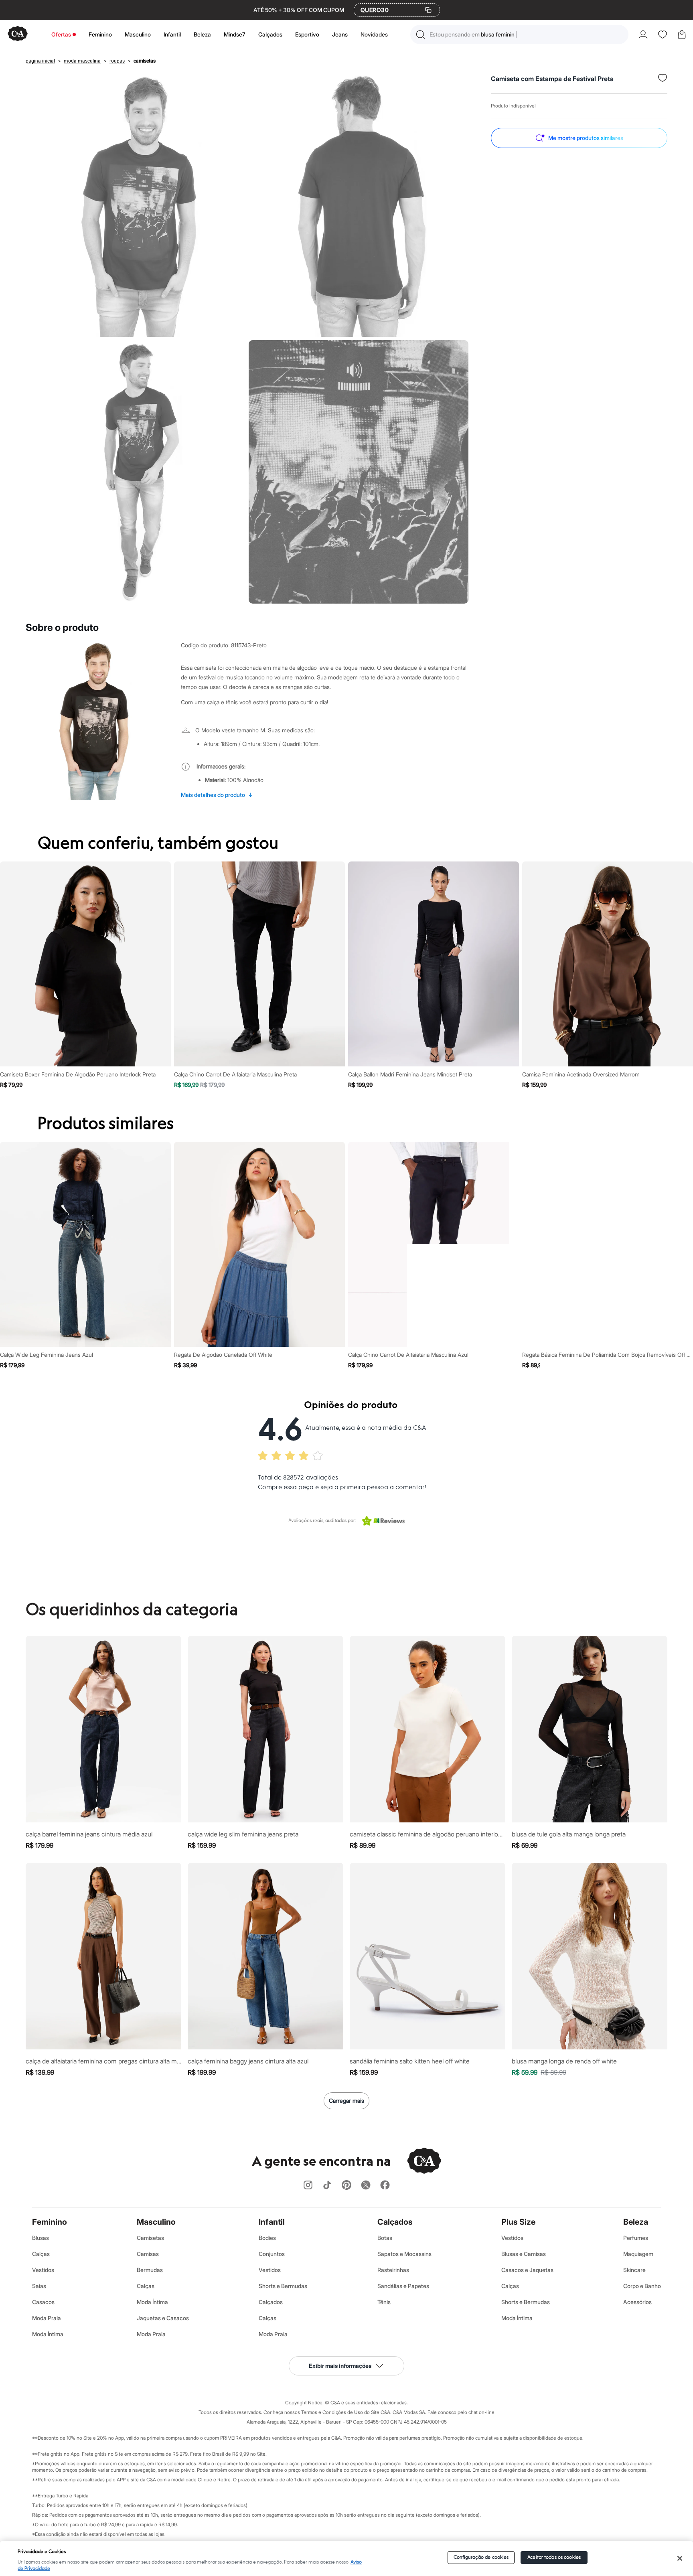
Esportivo (307, 34)
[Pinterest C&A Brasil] (346, 2186)
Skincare (634, 2270)
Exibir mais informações (340, 2366)
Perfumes (636, 2238)
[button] (519, 34)
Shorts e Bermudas (283, 2286)
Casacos (43, 2302)
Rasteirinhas (393, 2270)
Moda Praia (47, 2318)
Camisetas (150, 2238)
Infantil (172, 34)
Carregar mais (346, 2101)
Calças (41, 2254)
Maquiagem (638, 2254)
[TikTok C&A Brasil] (327, 2186)
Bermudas (150, 2270)
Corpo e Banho (642, 2286)
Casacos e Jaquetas (527, 2270)
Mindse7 (235, 34)
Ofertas (61, 34)
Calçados (270, 34)
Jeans (340, 34)
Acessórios (637, 2302)
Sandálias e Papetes (403, 2286)
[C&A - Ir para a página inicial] (18, 34)
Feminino (100, 34)
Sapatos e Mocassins (404, 2254)
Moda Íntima (48, 2334)
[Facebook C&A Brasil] (385, 2186)
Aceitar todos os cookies (554, 2557)
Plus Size (518, 2222)
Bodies (267, 2238)
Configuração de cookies (481, 2557)
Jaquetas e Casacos (163, 2318)
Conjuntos (272, 2254)
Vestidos (43, 2270)
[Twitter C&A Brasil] (366, 2186)
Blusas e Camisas (524, 2254)
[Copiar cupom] (428, 10)
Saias (39, 2286)
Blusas (41, 2238)
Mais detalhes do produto (217, 795)
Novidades (374, 34)
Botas (385, 2238)
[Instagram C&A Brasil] (308, 2186)
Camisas (148, 2254)
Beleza (202, 34)
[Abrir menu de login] (643, 34)
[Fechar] (680, 2558)
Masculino (138, 34)
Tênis (384, 2302)
